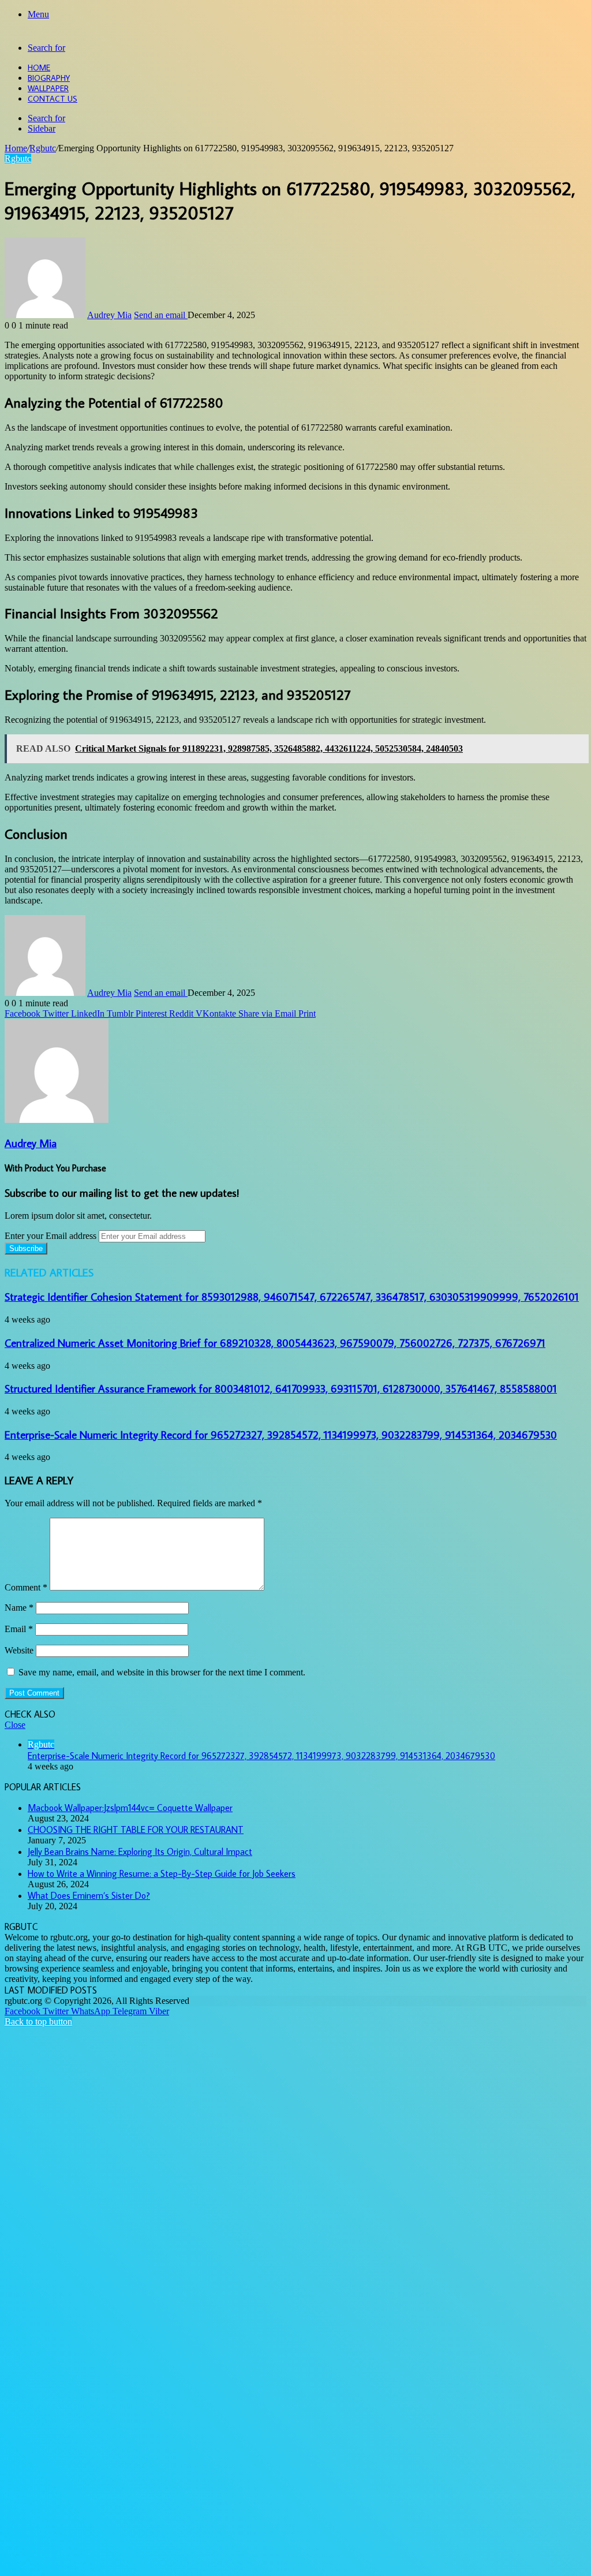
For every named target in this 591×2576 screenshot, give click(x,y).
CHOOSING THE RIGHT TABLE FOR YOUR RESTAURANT (136, 1830)
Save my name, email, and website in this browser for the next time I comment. (162, 1672)
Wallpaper (48, 88)
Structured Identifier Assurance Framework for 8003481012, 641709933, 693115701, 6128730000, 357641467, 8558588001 (281, 1388)
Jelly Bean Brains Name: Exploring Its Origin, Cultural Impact (140, 1851)
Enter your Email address (51, 1236)
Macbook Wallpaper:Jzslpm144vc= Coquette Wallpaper (130, 1808)
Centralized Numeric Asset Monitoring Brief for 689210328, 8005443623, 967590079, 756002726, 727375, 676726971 (275, 1343)
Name (19, 1608)
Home (39, 68)
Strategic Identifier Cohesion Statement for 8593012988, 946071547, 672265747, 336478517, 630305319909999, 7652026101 (292, 1297)
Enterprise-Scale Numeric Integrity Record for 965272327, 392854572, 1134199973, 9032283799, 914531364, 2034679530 (281, 1435)
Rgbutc (43, 148)
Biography (49, 78)
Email (19, 1629)
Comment (26, 1587)
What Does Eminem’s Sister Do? (89, 1895)
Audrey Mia (109, 315)
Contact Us (53, 99)
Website (19, 1650)
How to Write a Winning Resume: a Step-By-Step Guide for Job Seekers (162, 1873)
